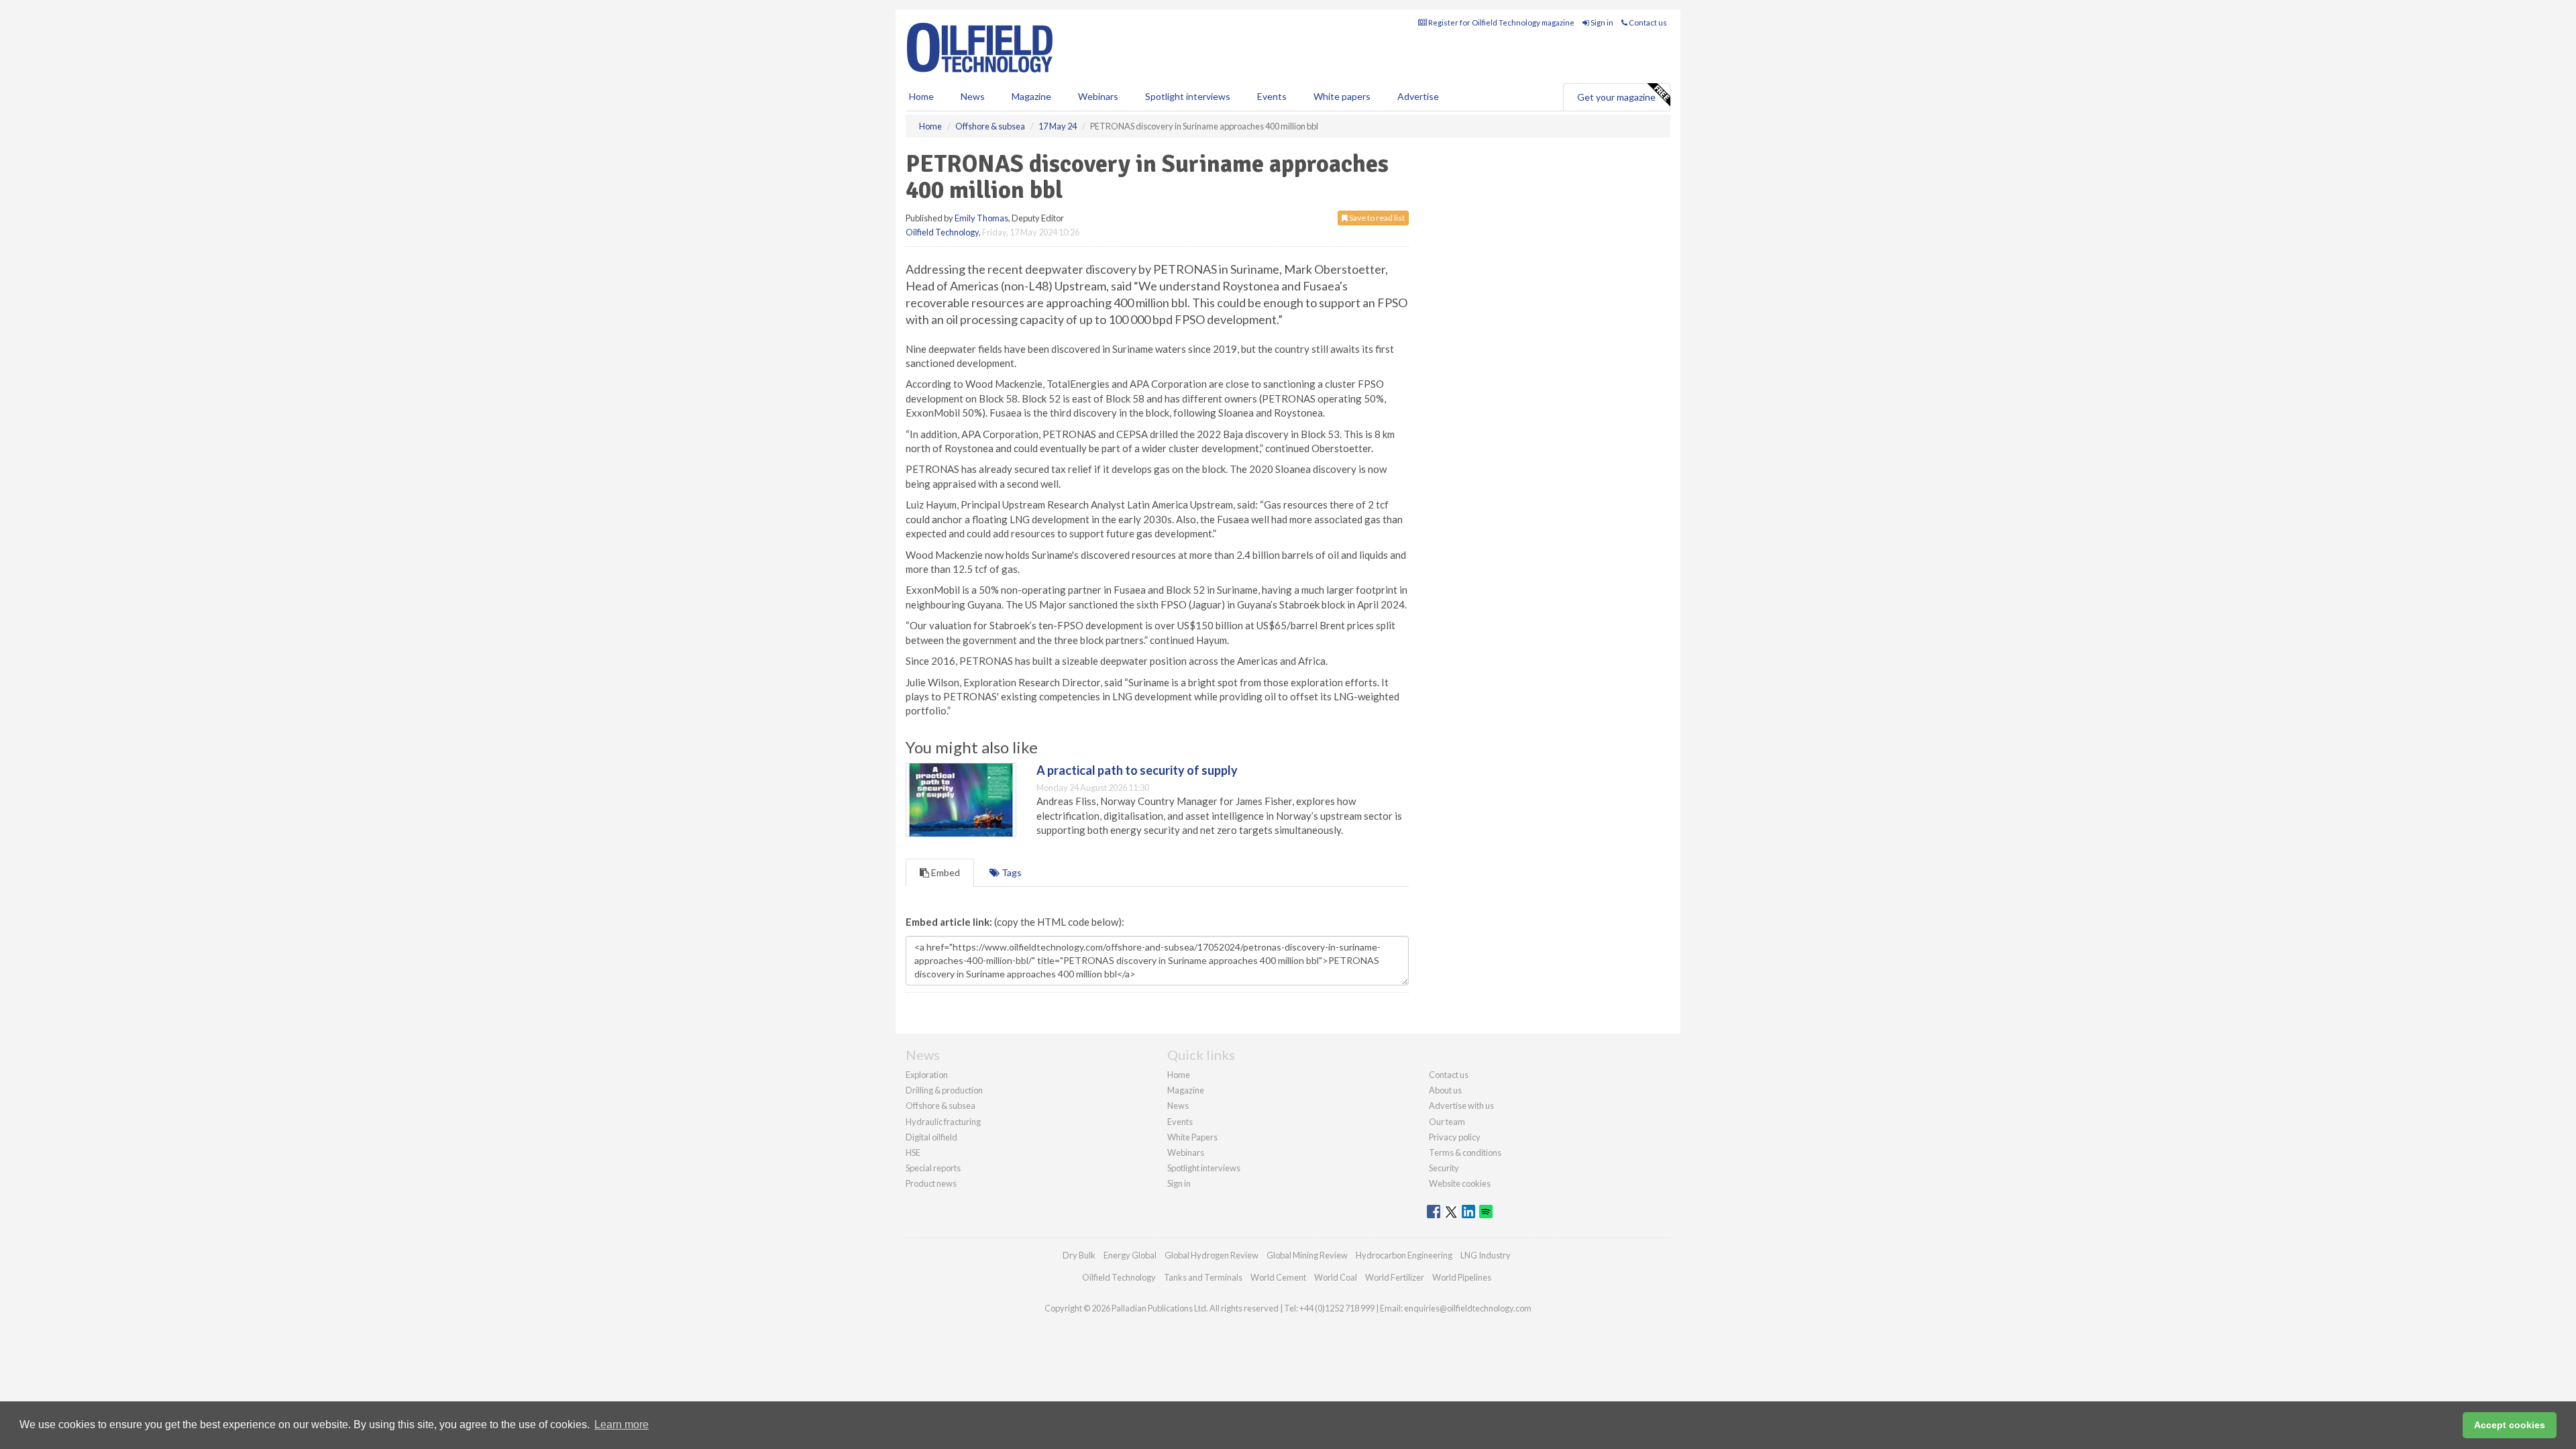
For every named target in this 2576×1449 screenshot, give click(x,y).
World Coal (1336, 1277)
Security (1444, 1168)
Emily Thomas (981, 218)
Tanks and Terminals (1203, 1277)
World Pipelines (1462, 1277)
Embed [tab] (945, 872)
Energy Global (1130, 1255)
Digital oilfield (931, 1137)
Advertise (1418, 96)
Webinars (1098, 96)
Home (921, 96)
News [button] (973, 96)
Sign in (1601, 22)
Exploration (927, 1075)
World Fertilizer (1395, 1277)
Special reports (933, 1168)
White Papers (1192, 1137)
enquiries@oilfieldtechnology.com (1468, 1308)
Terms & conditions (1465, 1152)
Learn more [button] (622, 1425)
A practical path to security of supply (1137, 770)
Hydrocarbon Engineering (1404, 1255)
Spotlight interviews (1188, 96)
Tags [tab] (1011, 872)
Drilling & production (944, 1090)
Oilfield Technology (942, 232)
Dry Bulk (1079, 1255)
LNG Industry (1486, 1255)
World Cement (1278, 1277)
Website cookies (1460, 1183)
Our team (1447, 1122)
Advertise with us (1461, 1106)
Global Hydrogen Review (1212, 1255)
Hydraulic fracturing (943, 1122)
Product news (931, 1183)
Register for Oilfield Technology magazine (1501, 22)
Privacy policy (1455, 1137)
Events (1272, 96)
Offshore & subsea (941, 1106)
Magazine (1031, 96)
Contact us (1647, 22)
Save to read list (1376, 218)
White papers (1342, 96)
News (1178, 1106)
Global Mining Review (1307, 1255)
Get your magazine (1616, 97)
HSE (913, 1152)
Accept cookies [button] (2510, 1425)
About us (1445, 1090)
